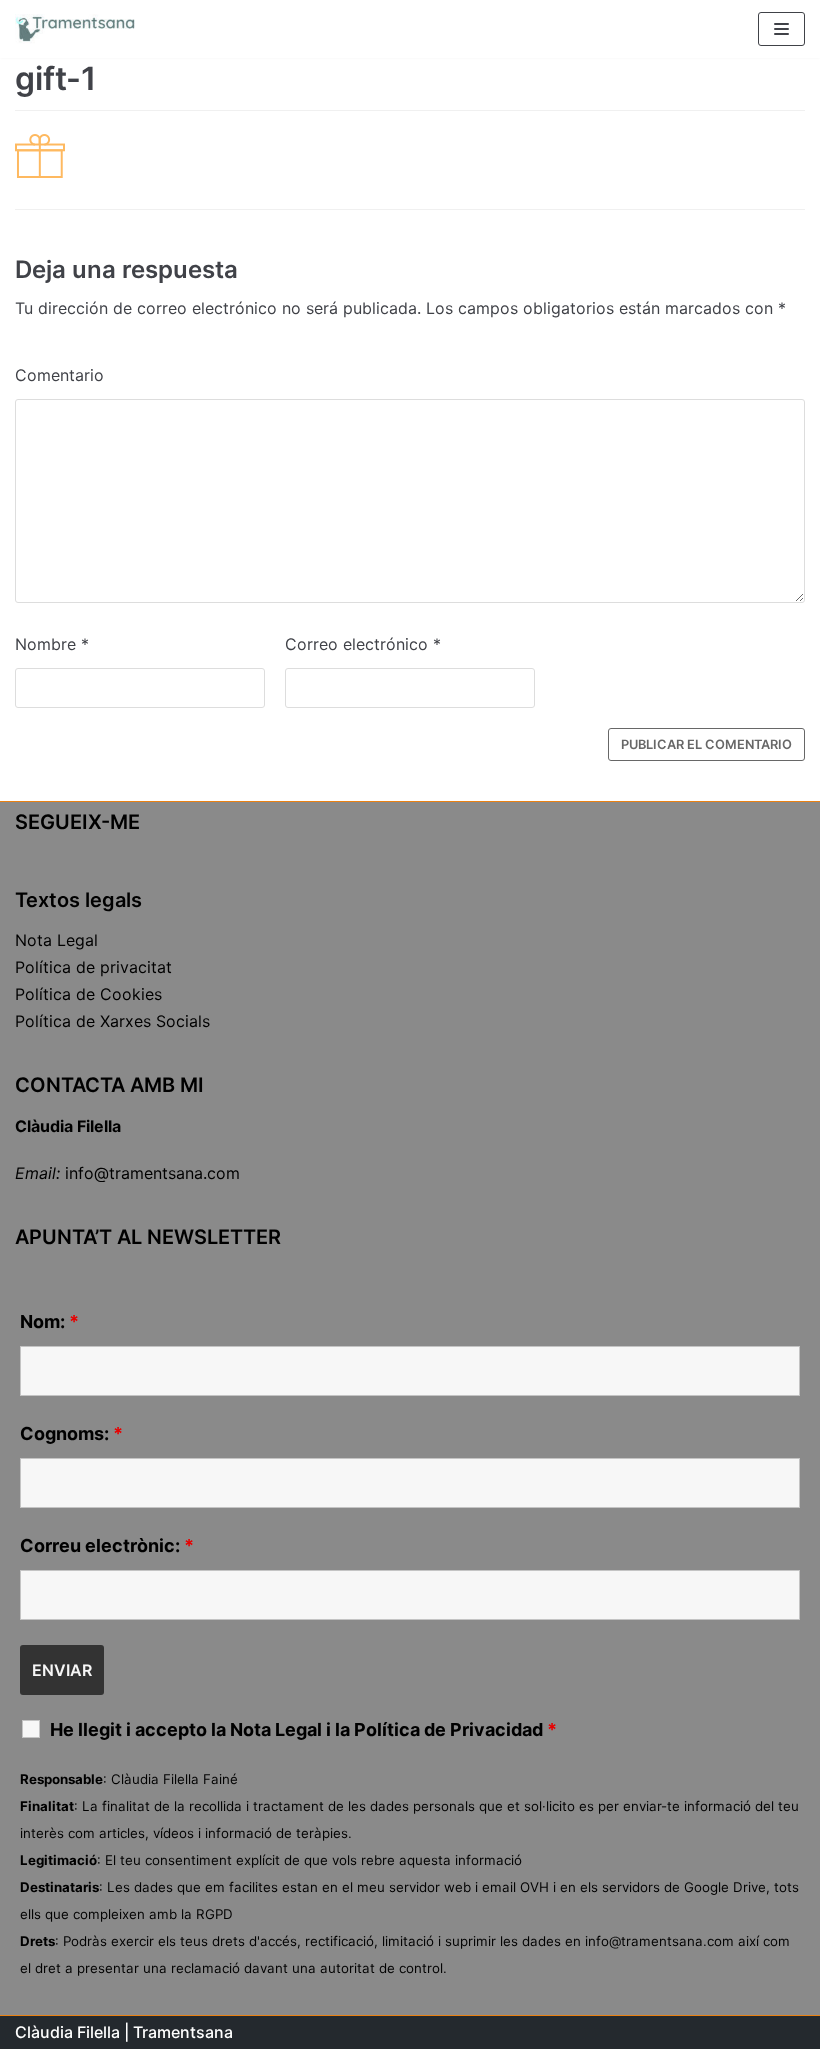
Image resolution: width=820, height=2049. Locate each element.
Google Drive (725, 1887)
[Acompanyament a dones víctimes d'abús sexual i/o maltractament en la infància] (75, 29)
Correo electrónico (363, 644)
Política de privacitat (93, 967)
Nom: (49, 1322)
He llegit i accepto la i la (303, 1730)
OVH (534, 1887)
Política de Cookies (88, 994)
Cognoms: (71, 1434)
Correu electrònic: (107, 1546)
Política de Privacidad (448, 1729)
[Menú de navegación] (781, 29)
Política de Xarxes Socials (112, 1021)
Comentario (59, 375)
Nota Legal (56, 940)
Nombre (52, 644)
